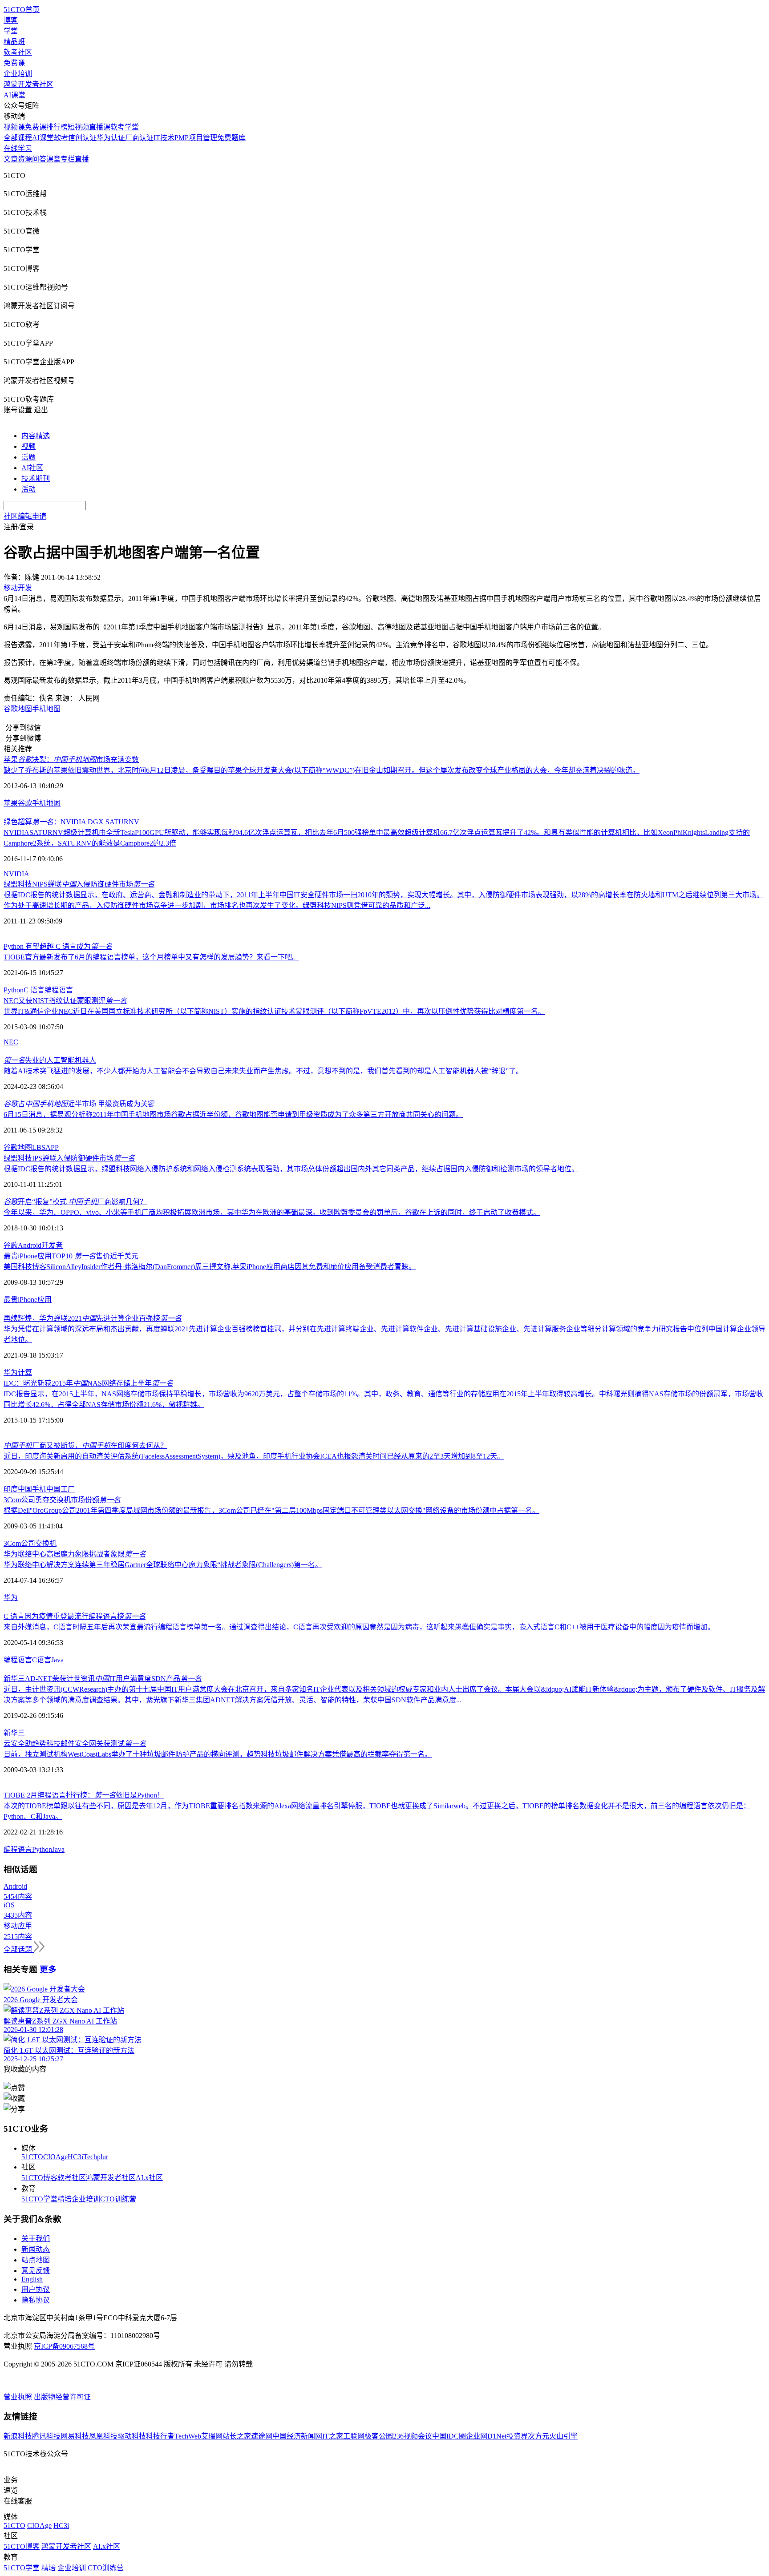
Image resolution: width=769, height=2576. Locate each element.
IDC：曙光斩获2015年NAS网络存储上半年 (88, 1383)
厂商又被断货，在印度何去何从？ (85, 1445)
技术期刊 (36, 478)
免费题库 (231, 138)
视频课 (14, 127)
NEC (11, 1042)
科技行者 (160, 2436)
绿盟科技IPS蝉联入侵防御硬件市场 (69, 1158)
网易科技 (75, 2436)
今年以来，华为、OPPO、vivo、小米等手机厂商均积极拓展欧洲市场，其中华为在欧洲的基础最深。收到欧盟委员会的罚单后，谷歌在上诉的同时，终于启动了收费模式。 (272, 1212)
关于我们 (36, 2239)
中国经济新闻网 (297, 2436)
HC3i (75, 2157)
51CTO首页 (22, 10)
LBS (39, 1147)
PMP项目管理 (196, 138)
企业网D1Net (486, 2436)
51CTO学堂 (39, 2199)
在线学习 (18, 148)
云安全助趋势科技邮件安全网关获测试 (75, 1744)
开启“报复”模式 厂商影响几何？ (75, 1202)
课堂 (53, 159)
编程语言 (59, 990)
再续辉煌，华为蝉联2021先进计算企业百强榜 (93, 1318)
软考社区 (18, 52)
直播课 (100, 127)
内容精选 (36, 436)
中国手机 (32, 1489)
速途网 (262, 2436)
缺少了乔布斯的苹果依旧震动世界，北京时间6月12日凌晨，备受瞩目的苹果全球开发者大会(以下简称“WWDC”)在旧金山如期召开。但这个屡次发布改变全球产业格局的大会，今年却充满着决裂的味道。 (322, 770)
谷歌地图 (18, 709)
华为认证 (111, 138)
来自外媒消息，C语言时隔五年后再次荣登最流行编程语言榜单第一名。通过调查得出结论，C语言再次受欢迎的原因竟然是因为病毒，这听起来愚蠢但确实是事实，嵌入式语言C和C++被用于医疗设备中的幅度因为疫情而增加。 (359, 1627)
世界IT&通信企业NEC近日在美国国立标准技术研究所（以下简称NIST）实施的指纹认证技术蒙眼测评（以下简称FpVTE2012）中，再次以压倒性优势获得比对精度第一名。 (274, 1011)
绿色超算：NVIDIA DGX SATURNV (71, 822)
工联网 (354, 2436)
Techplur (96, 2157)
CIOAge (55, 2157)
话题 (28, 457)
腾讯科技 (46, 2436)
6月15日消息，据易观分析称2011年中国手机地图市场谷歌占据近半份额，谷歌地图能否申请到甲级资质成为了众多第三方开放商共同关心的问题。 (233, 1115)
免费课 (14, 63)
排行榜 (57, 127)
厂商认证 (139, 138)
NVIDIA (16, 874)
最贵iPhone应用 (28, 1300)
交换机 (46, 1543)
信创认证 (82, 138)
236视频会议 (413, 2436)
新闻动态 (36, 2249)
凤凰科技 (103, 2436)
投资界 (517, 2436)
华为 (11, 1373)
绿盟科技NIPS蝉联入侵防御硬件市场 (79, 884)
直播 (82, 159)
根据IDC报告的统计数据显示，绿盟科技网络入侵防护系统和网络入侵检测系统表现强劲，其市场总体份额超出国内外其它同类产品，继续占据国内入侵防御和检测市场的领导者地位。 (291, 1169)
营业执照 (19, 2397)
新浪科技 (18, 2436)
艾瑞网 (212, 2436)
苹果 (11, 803)
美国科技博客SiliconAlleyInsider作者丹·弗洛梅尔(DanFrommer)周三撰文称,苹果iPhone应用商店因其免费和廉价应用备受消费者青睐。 (210, 1267)
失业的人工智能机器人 (50, 1060)
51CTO (32, 2157)
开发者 (52, 1245)
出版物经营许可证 (62, 2397)
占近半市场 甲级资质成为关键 (79, 1104)
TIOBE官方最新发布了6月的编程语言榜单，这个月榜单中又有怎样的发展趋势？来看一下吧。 (151, 957)
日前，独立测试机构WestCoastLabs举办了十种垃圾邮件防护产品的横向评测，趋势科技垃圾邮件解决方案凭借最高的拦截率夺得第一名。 (218, 1754)
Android (30, 1245)
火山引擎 (563, 2436)
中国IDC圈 (449, 2436)
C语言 (42, 1660)
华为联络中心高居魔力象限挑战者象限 (75, 1554)
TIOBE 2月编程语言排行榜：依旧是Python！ (84, 1795)
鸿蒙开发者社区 (28, 84)
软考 (61, 138)
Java (57, 1660)
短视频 (78, 127)
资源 (25, 159)
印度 (11, 1489)
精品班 (14, 42)
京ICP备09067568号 (64, 2346)
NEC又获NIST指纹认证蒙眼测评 (65, 1001)
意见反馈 (36, 2271)
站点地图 (36, 2260)
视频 (28, 446)
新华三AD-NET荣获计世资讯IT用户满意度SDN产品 (103, 1679)
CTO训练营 (118, 2199)
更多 (48, 1969)
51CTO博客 (39, 2178)
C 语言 (34, 990)
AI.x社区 (149, 2178)
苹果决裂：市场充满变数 (71, 760)
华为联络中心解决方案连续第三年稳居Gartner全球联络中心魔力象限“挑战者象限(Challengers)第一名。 (163, 1565)
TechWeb (188, 2436)
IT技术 (164, 138)
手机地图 (46, 709)
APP (52, 1147)
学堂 (11, 31)
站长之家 (237, 2436)
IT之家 (333, 2436)
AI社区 (32, 468)
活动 (28, 489)
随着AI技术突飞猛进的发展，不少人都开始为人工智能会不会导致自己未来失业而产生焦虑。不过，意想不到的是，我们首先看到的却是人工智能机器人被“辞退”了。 (263, 1071)
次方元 (538, 2436)
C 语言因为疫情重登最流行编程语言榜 (75, 1616)
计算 (25, 1373)
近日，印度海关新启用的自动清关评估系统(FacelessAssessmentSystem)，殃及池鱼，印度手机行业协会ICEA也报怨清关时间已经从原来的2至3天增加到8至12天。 (254, 1456)
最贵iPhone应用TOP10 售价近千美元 (71, 1256)
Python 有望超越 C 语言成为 (58, 946)
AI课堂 (14, 95)
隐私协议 (36, 2300)
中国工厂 (61, 1489)
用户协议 (36, 2289)
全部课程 (18, 138)
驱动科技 (132, 2436)
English (32, 2279)
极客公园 (379, 2436)
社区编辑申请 (25, 516)
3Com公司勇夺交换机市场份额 (62, 1500)
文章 (11, 159)
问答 (39, 159)
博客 (11, 20)
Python (14, 990)
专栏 (68, 159)
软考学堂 (125, 127)
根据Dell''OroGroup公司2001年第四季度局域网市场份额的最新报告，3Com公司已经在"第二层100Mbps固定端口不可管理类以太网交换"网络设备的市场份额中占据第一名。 (271, 1510)
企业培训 (18, 74)
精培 (65, 2199)
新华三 (14, 1733)
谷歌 (25, 803)
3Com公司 (19, 1543)
